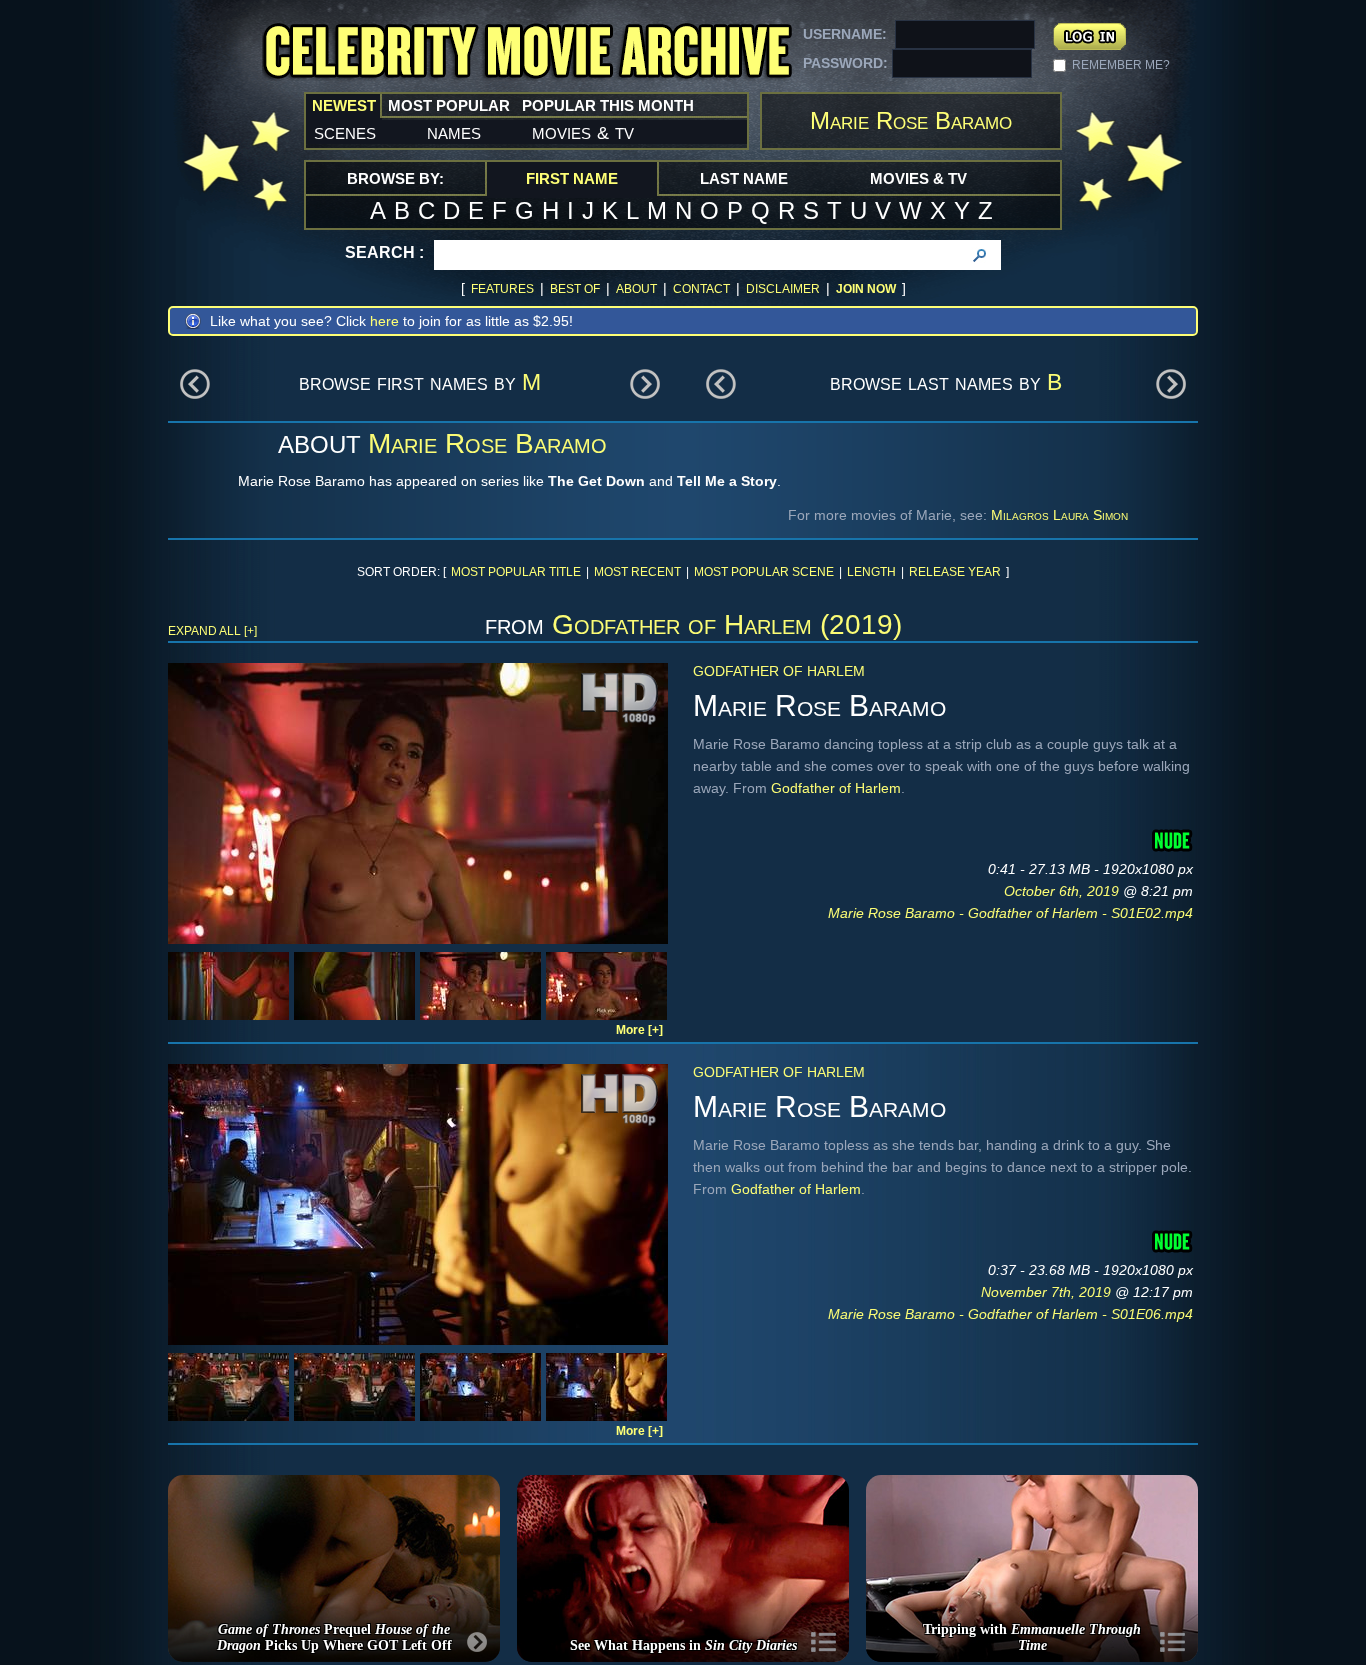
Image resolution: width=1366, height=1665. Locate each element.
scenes (345, 132)
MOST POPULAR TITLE (516, 572)
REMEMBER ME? (1121, 65)
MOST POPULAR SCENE (764, 572)
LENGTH (871, 572)
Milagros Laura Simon (1059, 515)
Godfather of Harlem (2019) (727, 624)
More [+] (639, 1030)
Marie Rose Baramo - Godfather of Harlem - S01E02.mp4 (1010, 913)
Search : (384, 252)
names (454, 132)
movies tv (583, 132)
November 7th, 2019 (1048, 1292)
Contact (701, 289)
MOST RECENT (637, 572)
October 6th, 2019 (1063, 891)
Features (502, 289)
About (636, 289)
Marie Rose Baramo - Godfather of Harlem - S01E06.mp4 (1010, 1314)
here (384, 321)
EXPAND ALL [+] (212, 631)
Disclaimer (783, 289)
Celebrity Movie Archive (527, 52)
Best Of (575, 289)
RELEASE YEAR (955, 572)
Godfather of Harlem (779, 671)
